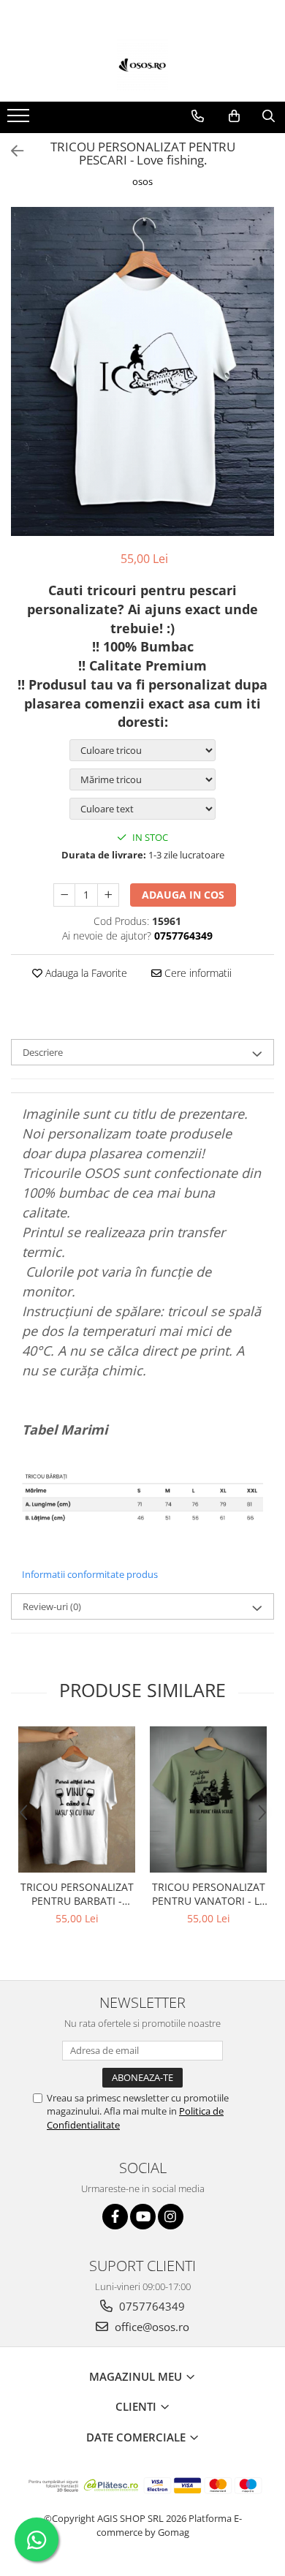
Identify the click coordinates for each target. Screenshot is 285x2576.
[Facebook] (115, 2217)
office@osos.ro (151, 2327)
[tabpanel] (142, 371)
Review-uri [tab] (52, 1606)
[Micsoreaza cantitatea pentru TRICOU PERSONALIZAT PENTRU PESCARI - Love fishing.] (64, 895)
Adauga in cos (183, 895)
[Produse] (20, 120)
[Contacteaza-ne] (198, 116)
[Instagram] (171, 2217)
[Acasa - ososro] (142, 65)
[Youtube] (143, 2217)
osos (142, 181)
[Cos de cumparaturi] (234, 116)
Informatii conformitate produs (90, 1574)
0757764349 (151, 2306)
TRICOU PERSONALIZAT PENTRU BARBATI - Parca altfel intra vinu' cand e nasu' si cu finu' (77, 1894)
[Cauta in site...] (269, 116)
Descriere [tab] (43, 1052)
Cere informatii (197, 973)
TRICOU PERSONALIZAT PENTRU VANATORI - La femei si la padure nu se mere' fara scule (209, 1894)
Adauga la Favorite (85, 973)
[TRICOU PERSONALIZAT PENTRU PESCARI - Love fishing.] (142, 371)
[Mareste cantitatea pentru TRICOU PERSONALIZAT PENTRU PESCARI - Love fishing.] (108, 895)
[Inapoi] (11, 151)
